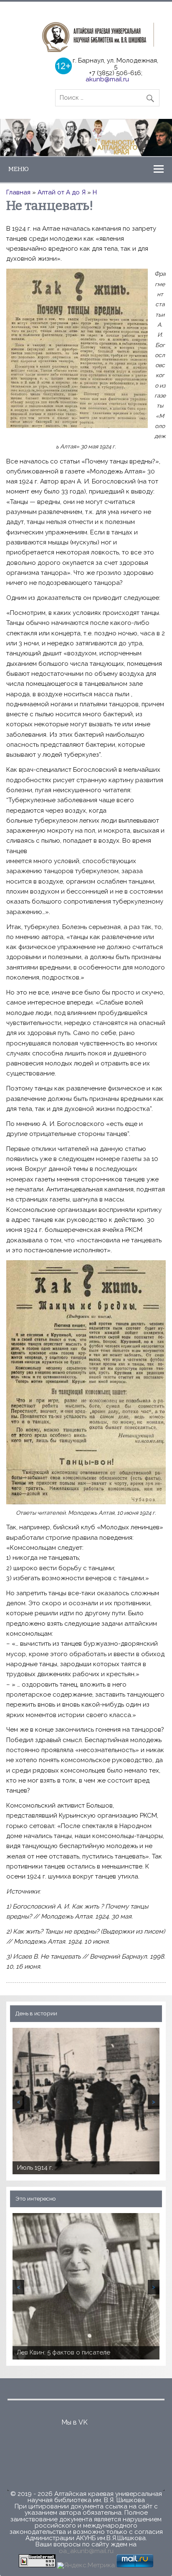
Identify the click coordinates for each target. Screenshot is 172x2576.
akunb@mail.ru (107, 79)
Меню (19, 169)
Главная (18, 192)
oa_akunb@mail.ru (86, 2551)
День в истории (36, 2013)
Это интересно (36, 2198)
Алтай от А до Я (62, 192)
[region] (86, 137)
